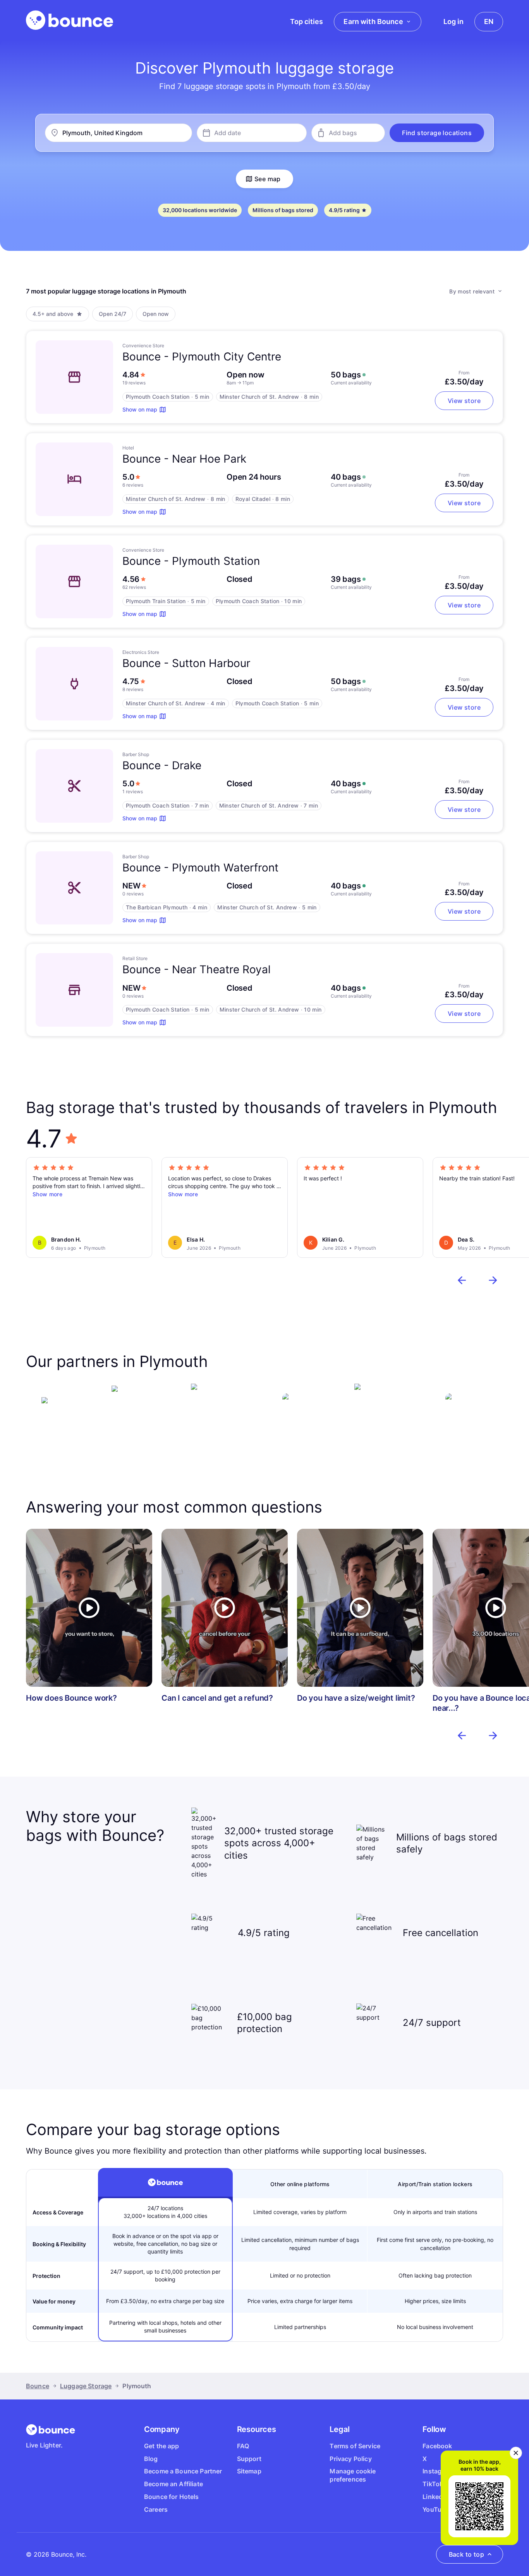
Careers (156, 2509)
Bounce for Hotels (172, 2497)
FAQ (243, 2446)
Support (249, 2459)
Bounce (38, 2386)
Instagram (438, 2471)
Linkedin (435, 2497)
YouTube (436, 2509)
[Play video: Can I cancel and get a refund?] (225, 1608)
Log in (453, 21)
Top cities (307, 21)
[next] (493, 1280)
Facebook (437, 2446)
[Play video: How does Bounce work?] (89, 1608)
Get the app (162, 2446)
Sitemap (249, 2471)
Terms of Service (355, 2446)
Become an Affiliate (173, 2484)
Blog (151, 2459)
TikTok (433, 2484)
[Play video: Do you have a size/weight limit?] (360, 1608)
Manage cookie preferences (353, 2475)
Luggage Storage (86, 2386)
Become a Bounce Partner (183, 2471)
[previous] (462, 1280)
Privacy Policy (350, 2459)
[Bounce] (70, 20)
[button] (437, 133)
